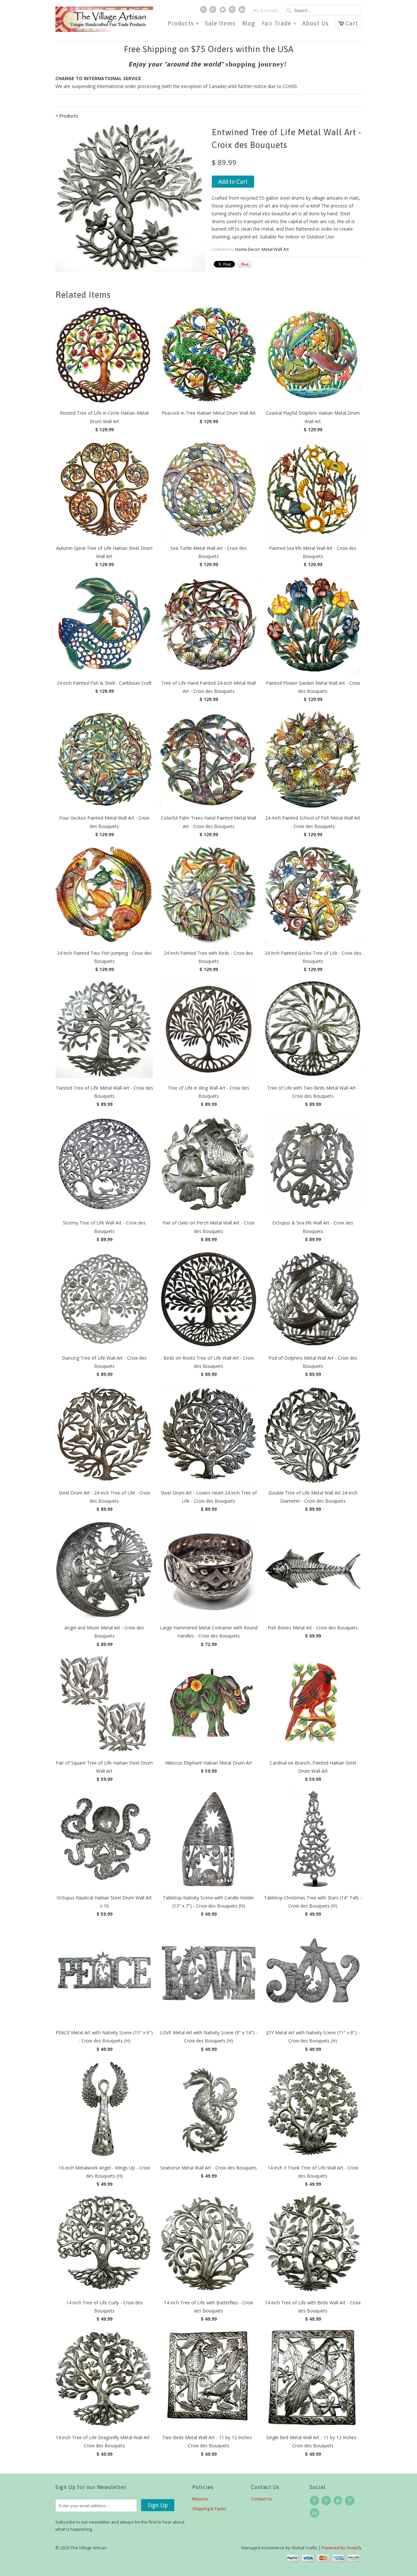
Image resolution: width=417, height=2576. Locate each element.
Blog (249, 24)
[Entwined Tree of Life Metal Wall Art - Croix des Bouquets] (130, 197)
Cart (352, 23)
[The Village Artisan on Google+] (214, 11)
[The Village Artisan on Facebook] (204, 11)
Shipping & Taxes (209, 2509)
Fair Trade (279, 24)
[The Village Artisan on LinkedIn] (243, 11)
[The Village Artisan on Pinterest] (233, 11)
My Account (266, 11)
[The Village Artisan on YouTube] (223, 11)
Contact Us (261, 2499)
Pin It (245, 264)
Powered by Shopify (342, 2548)
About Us (316, 24)
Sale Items (220, 24)
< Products (67, 116)
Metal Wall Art (275, 249)
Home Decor (247, 249)
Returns (200, 2499)
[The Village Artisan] (104, 19)
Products (183, 24)
